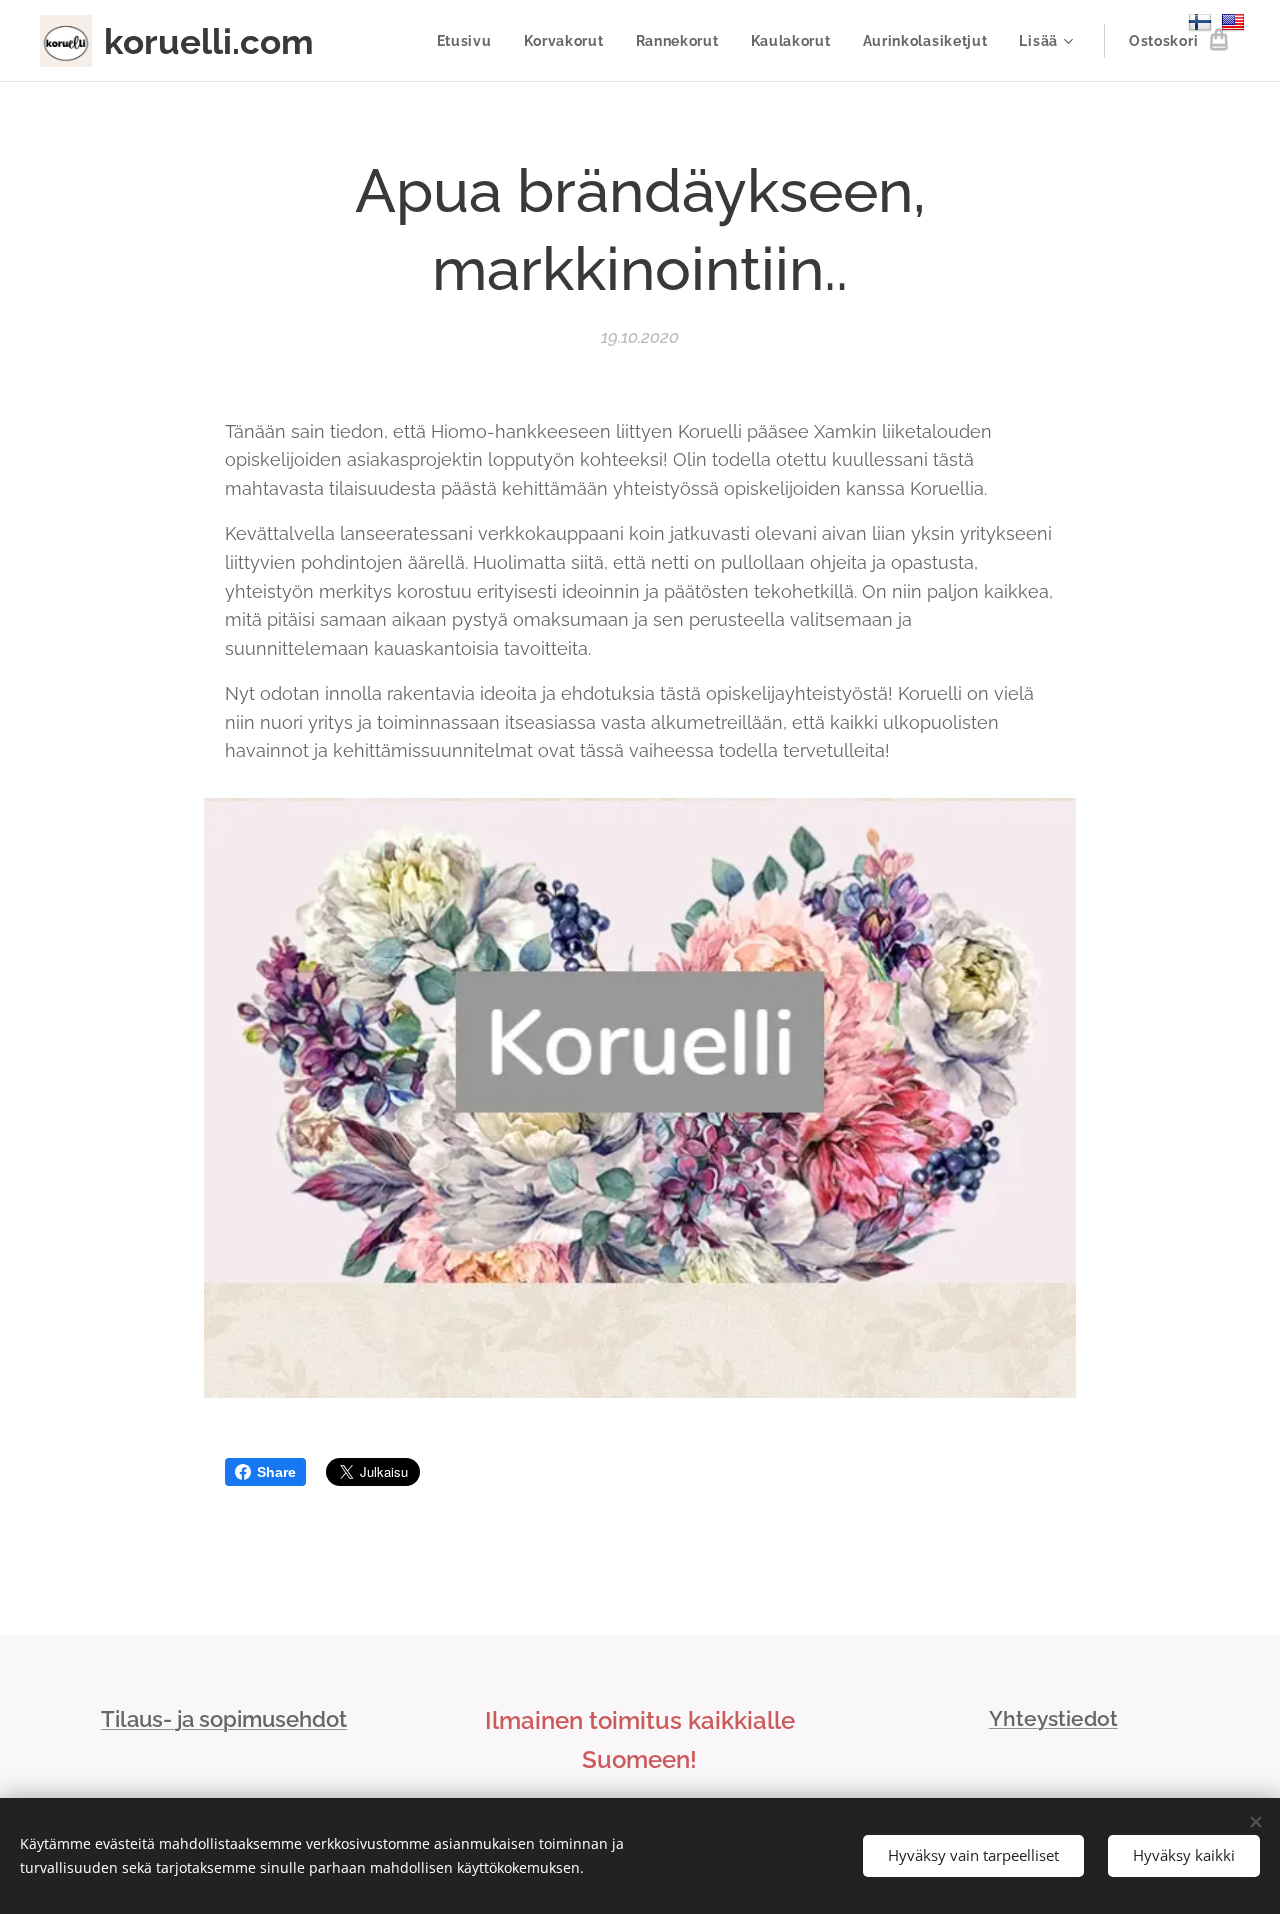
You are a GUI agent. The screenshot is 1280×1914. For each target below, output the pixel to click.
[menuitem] (470, 41)
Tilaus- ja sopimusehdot (224, 1719)
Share (276, 1472)
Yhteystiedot (1053, 1718)
